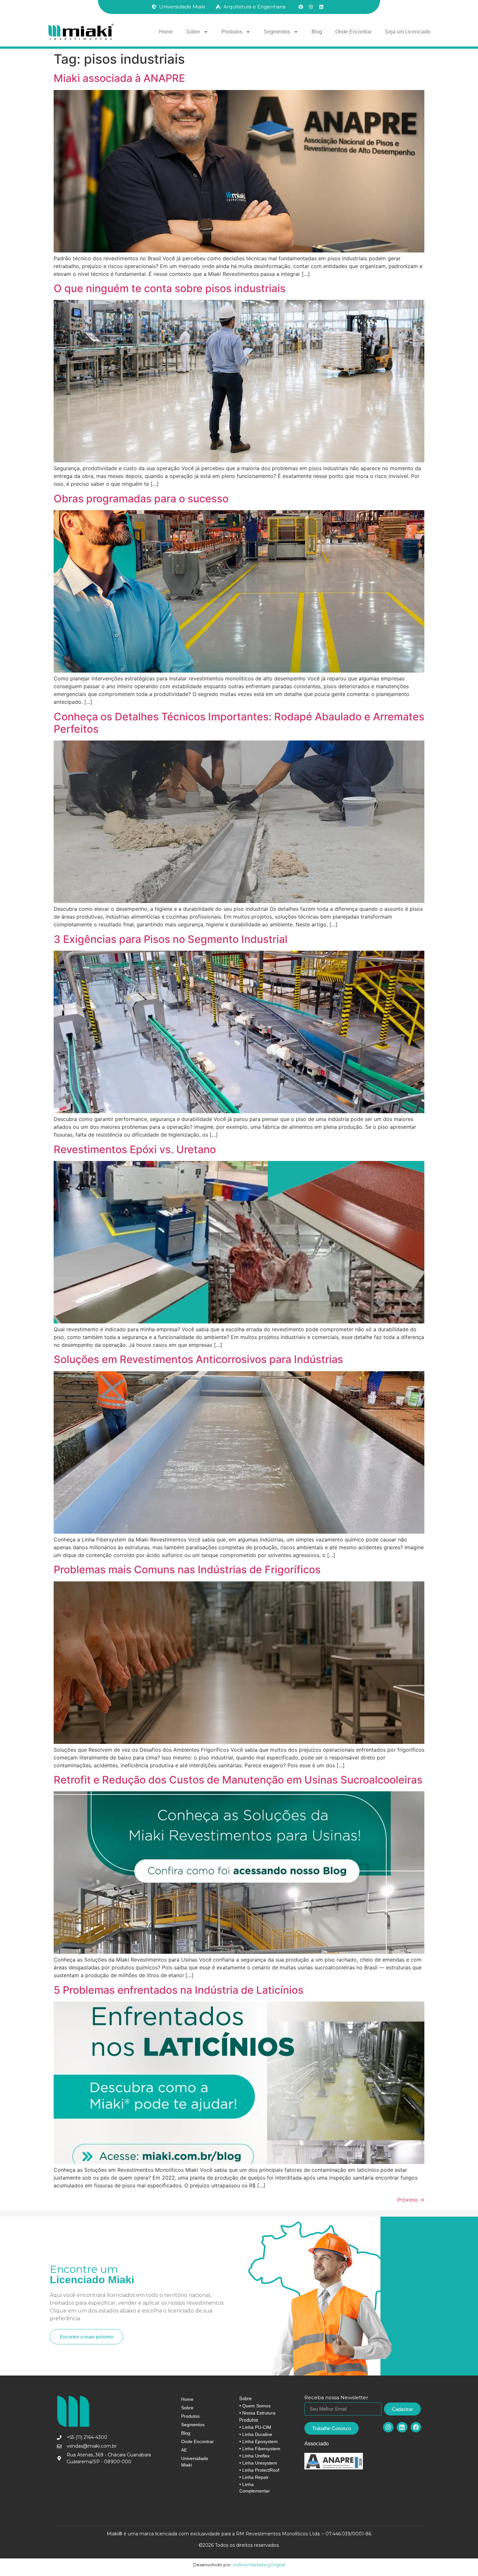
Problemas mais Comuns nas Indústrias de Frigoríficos (187, 1570)
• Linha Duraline (256, 2434)
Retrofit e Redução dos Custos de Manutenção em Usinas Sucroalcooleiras (238, 1780)
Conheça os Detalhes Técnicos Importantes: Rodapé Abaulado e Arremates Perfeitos (239, 723)
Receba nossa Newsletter (336, 2398)
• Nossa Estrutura (257, 2413)
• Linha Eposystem (259, 2441)
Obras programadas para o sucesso (141, 499)
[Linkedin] (402, 2427)
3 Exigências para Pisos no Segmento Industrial (171, 939)
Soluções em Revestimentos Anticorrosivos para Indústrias (198, 1359)
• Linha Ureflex (254, 2456)
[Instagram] (388, 2427)
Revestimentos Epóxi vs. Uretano (135, 1149)
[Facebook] (416, 2427)
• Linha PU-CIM (255, 2427)
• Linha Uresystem (258, 2463)
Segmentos (277, 32)
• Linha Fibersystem (260, 2449)
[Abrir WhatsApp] (462, 2560)
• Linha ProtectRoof (259, 2470)
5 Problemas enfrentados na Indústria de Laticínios (179, 1990)
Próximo (411, 2200)
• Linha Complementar (255, 2488)
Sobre (193, 32)
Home (166, 32)
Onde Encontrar (353, 32)
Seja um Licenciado (408, 32)
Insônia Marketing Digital (258, 2565)
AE (184, 2450)
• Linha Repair (254, 2477)
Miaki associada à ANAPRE (119, 78)
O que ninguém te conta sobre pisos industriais (170, 288)
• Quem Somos (255, 2406)
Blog (317, 32)
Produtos (232, 32)
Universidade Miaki (195, 2462)
